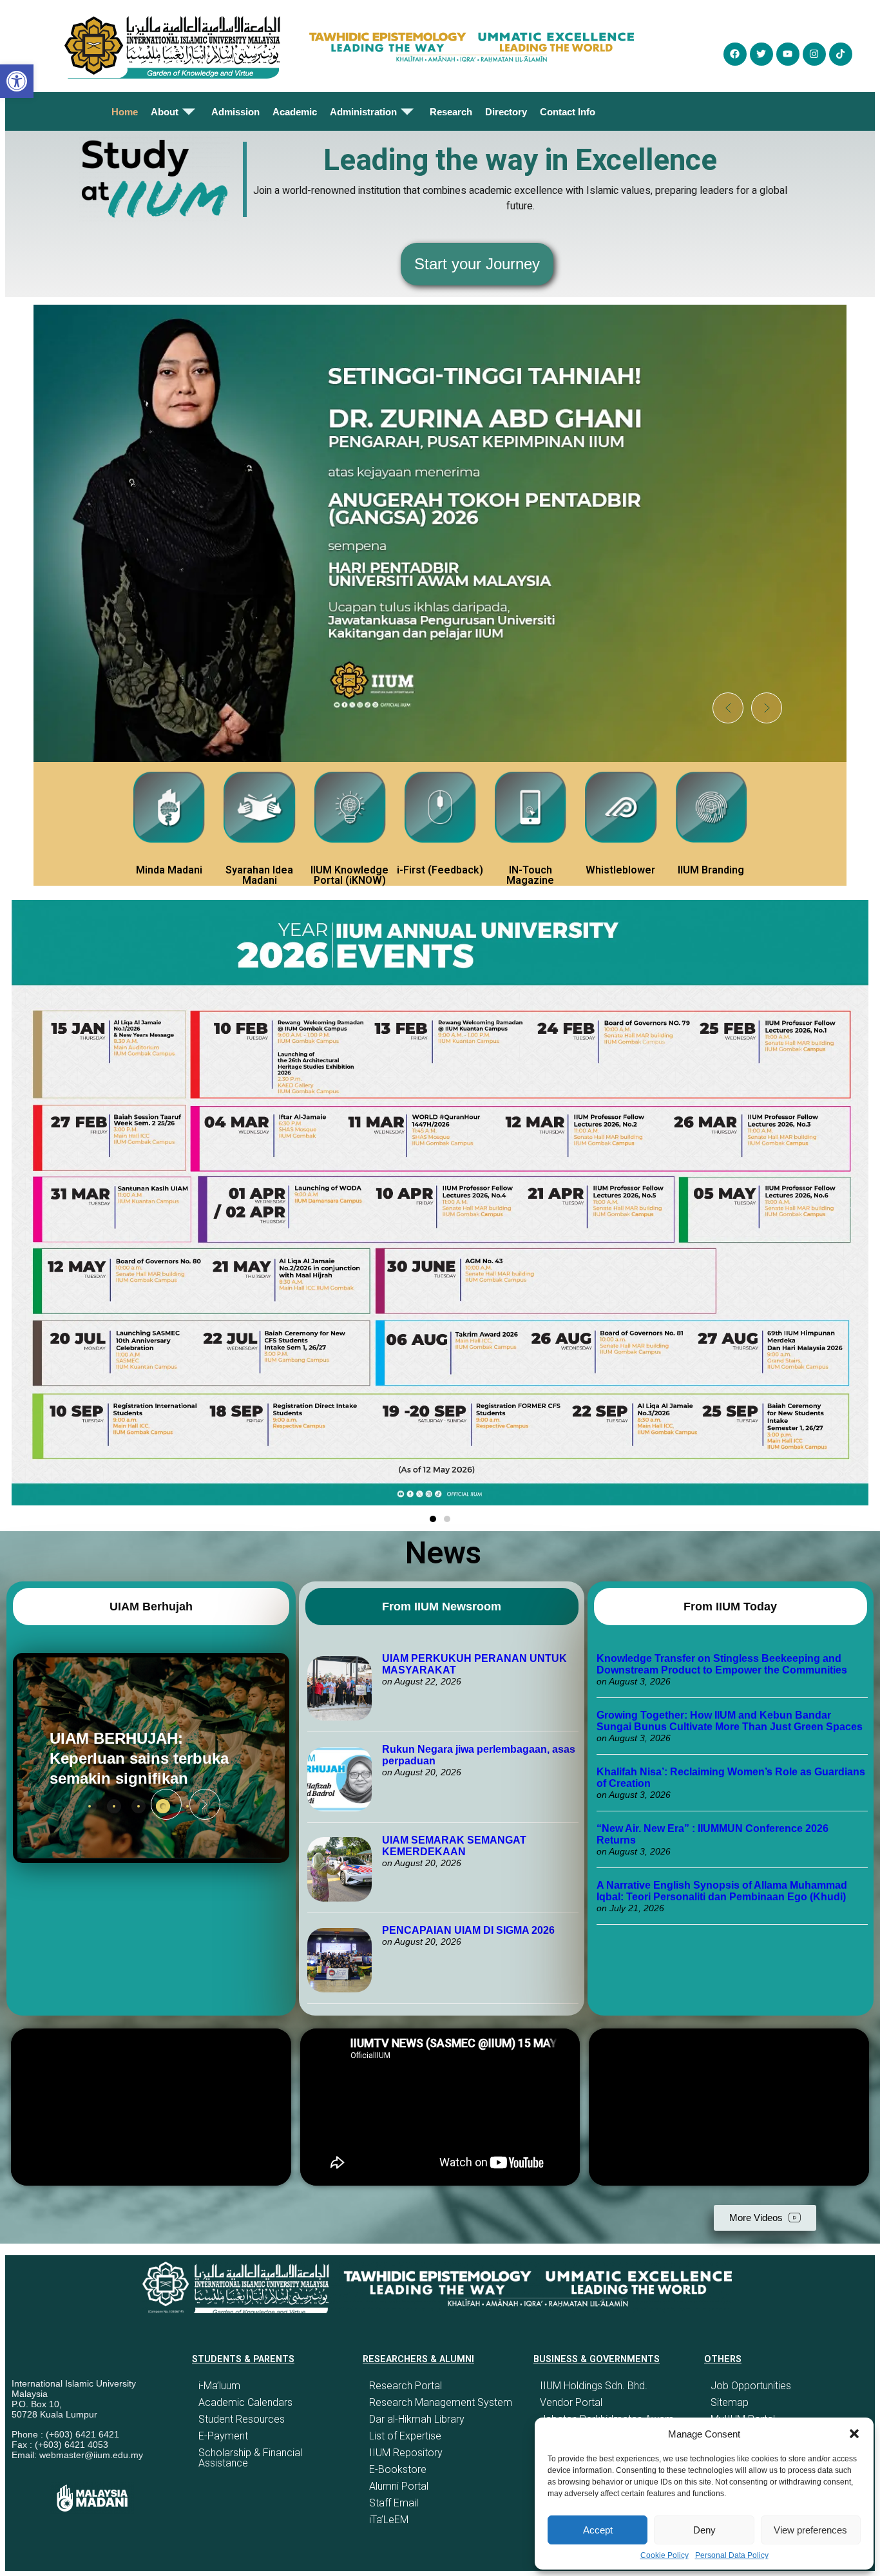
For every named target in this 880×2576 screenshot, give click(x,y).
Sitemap (730, 2402)
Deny (704, 2530)
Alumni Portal (399, 2486)
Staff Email (394, 2503)
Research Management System (441, 2402)
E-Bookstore (398, 2469)
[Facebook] (735, 54)
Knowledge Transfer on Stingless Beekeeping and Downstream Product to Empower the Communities (723, 1664)
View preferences (810, 2530)
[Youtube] (788, 54)
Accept (598, 2530)
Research (451, 112)
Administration (363, 112)
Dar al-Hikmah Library (417, 2419)
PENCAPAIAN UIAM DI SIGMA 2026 (468, 1930)
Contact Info (568, 112)
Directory (506, 112)
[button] (854, 2434)
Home (125, 112)
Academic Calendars (245, 2402)
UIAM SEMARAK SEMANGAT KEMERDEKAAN (454, 1846)
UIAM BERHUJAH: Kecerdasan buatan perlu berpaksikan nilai (142, 1758)
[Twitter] (761, 54)
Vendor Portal (571, 2402)
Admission (235, 112)
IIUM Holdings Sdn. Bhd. (594, 2386)
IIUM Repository (406, 2453)
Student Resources (242, 2419)
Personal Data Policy (732, 2555)
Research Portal (406, 2386)
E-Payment (223, 2436)
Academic (295, 112)
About (165, 112)
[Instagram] (814, 54)
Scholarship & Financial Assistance (250, 2458)
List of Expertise (405, 2436)
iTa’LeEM (389, 2520)
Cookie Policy (665, 2555)
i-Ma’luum (219, 2386)
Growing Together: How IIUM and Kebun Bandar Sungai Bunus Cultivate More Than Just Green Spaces (730, 1721)
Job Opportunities (751, 2386)
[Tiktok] (841, 54)
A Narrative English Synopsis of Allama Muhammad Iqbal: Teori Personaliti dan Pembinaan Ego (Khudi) (722, 1891)
